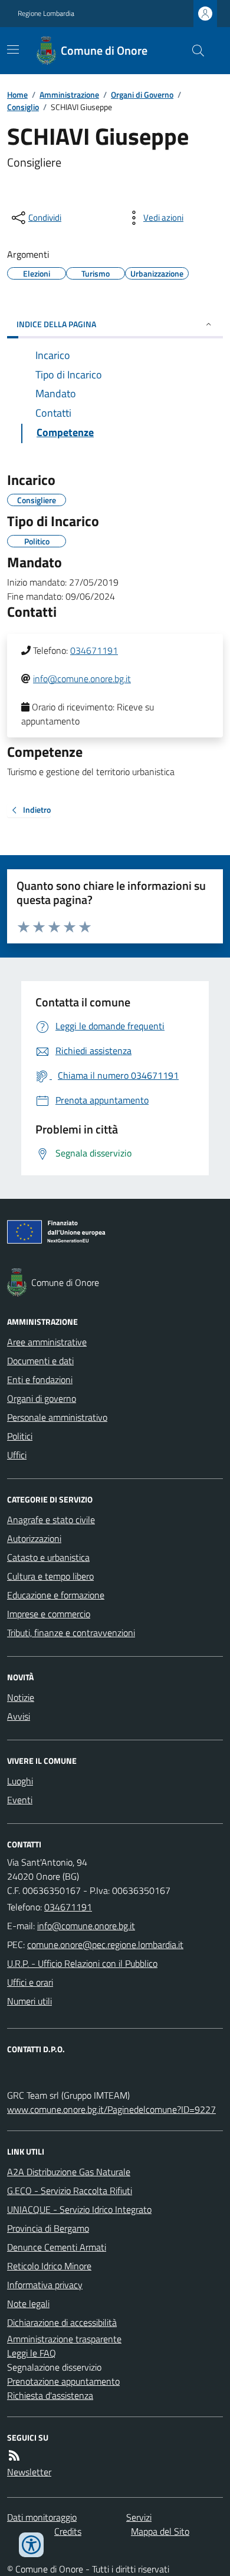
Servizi (139, 2517)
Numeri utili (29, 2001)
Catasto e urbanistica (48, 1557)
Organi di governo (42, 1398)
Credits (68, 2531)
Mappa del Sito (160, 2531)
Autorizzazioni (34, 1538)
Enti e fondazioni (40, 1380)
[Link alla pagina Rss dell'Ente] (14, 2455)
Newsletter (29, 2472)
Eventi (20, 1800)
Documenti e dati (40, 1361)
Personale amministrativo (57, 1417)
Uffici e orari (30, 1982)
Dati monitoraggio (42, 2517)
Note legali (28, 2304)
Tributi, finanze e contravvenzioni (71, 1633)
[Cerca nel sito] (193, 51)
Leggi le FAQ (32, 2353)
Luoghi (20, 1781)
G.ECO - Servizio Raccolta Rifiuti (70, 2191)
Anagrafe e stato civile (51, 1520)
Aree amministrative (47, 1342)
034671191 (94, 650)
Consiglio (23, 107)
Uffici (17, 1455)
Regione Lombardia (46, 14)
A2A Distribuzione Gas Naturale (69, 2172)
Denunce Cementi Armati (57, 2247)
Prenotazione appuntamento (63, 2381)
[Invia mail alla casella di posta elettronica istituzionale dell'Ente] (86, 1926)
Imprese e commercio (49, 1614)
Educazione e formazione (56, 1595)
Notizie (21, 1697)
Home (17, 94)
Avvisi (19, 1716)
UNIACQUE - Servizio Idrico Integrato (79, 2209)
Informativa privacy (45, 2285)
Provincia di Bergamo (48, 2228)
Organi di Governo (142, 94)
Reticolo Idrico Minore (49, 2266)
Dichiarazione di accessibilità (62, 2322)
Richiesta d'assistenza (50, 2395)
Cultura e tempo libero (50, 1576)
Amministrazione (69, 94)
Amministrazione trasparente (64, 2339)
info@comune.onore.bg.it (82, 679)
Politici (20, 1436)
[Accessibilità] (31, 2545)
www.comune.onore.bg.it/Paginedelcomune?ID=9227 (111, 2109)
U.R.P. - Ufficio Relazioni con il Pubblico (82, 1963)
